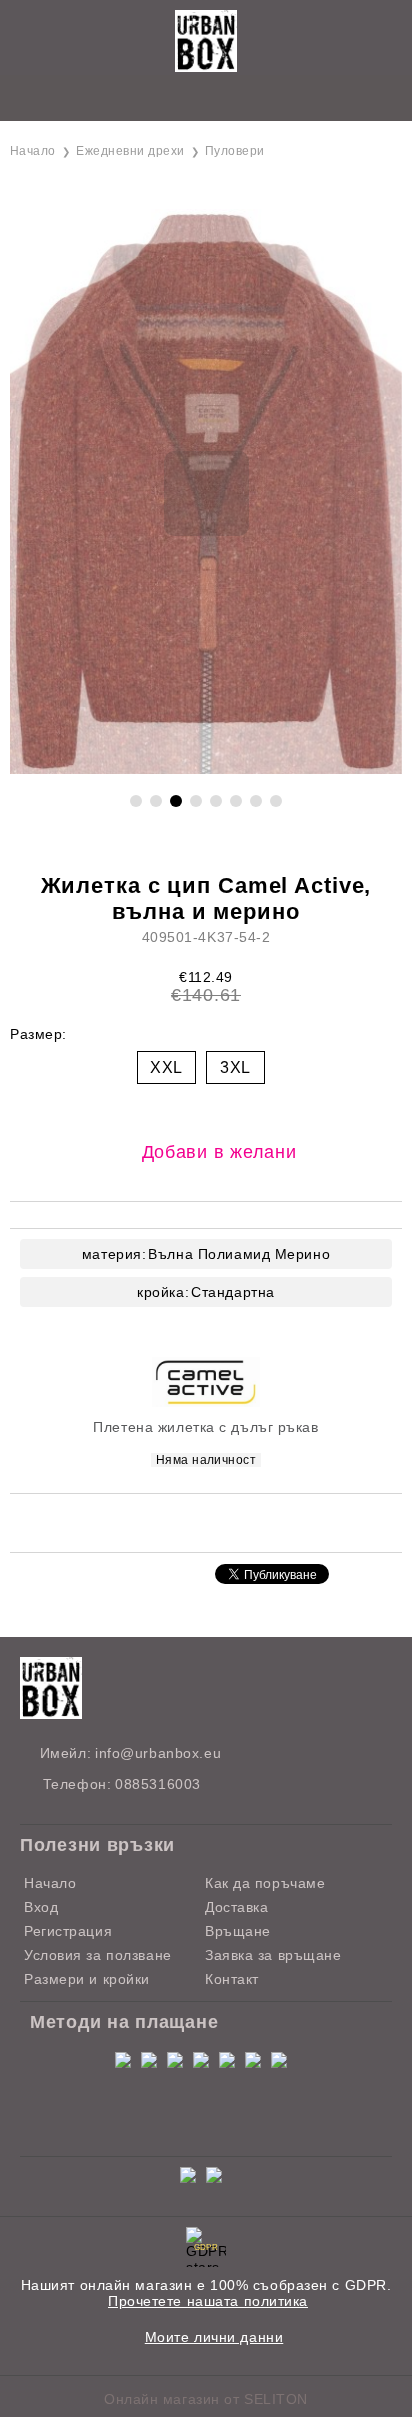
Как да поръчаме (265, 1883)
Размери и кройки (87, 1979)
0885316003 (158, 1784)
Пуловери (235, 151)
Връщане (238, 1931)
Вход (41, 1907)
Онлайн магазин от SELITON (206, 2399)
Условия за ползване (98, 1955)
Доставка (236, 1907)
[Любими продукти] (183, 99)
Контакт (232, 1979)
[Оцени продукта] (227, 1521)
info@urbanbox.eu (158, 1753)
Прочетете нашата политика (208, 2301)
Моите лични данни (214, 2337)
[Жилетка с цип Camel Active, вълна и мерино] (206, 769)
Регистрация (68, 1931)
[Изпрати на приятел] (176, 1521)
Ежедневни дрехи (130, 151)
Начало (33, 151)
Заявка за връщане (273, 1955)
